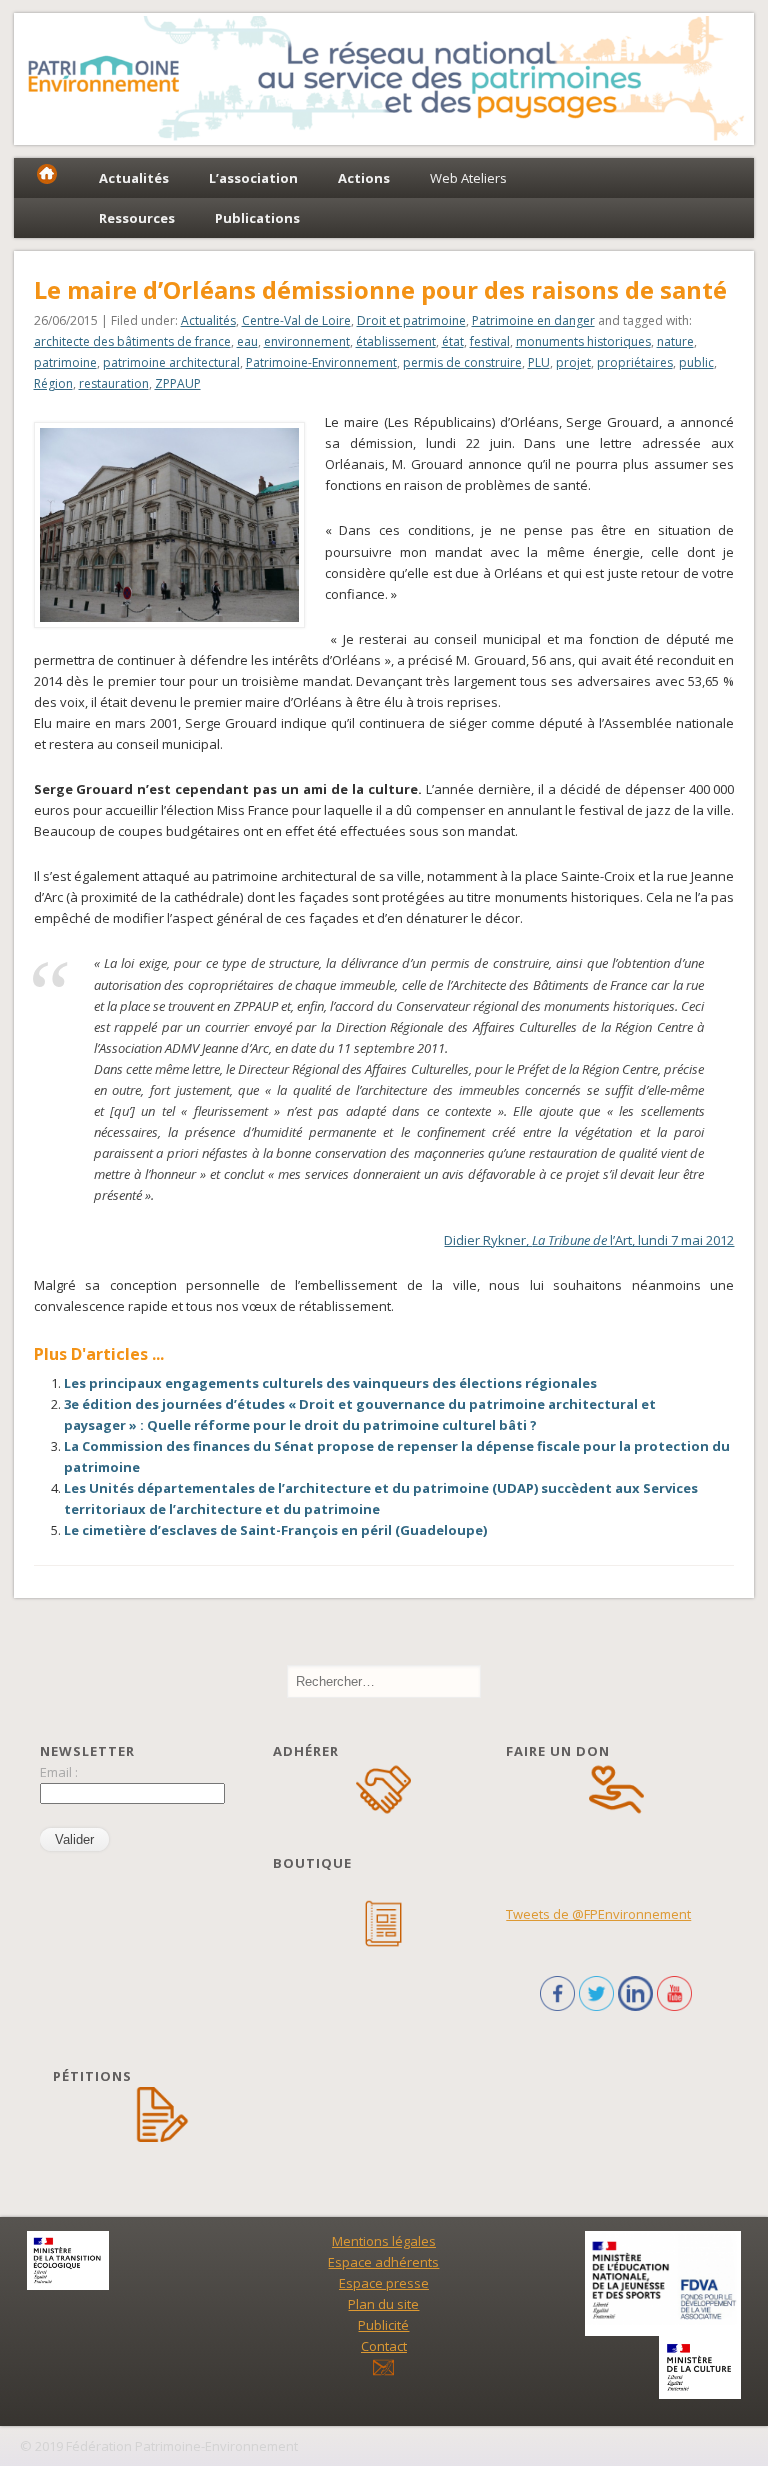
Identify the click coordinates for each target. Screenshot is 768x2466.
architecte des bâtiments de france (132, 341)
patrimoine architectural (171, 362)
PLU (539, 362)
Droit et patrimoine (411, 320)
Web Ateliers (468, 178)
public (696, 362)
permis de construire (462, 362)
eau (247, 341)
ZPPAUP (178, 383)
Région (53, 383)
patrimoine (65, 362)
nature (675, 341)
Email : (59, 1772)
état (453, 341)
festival (490, 341)
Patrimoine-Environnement (321, 362)
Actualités (208, 320)
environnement (307, 341)
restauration (114, 383)
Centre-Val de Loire (296, 320)
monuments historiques (583, 341)
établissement (396, 341)
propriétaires (635, 362)
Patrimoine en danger (533, 320)
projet (573, 362)
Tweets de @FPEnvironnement (598, 1914)
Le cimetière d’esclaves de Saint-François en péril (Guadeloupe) (275, 1530)
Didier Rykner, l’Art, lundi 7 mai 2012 (589, 1240)
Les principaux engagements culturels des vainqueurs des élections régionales (330, 1383)
